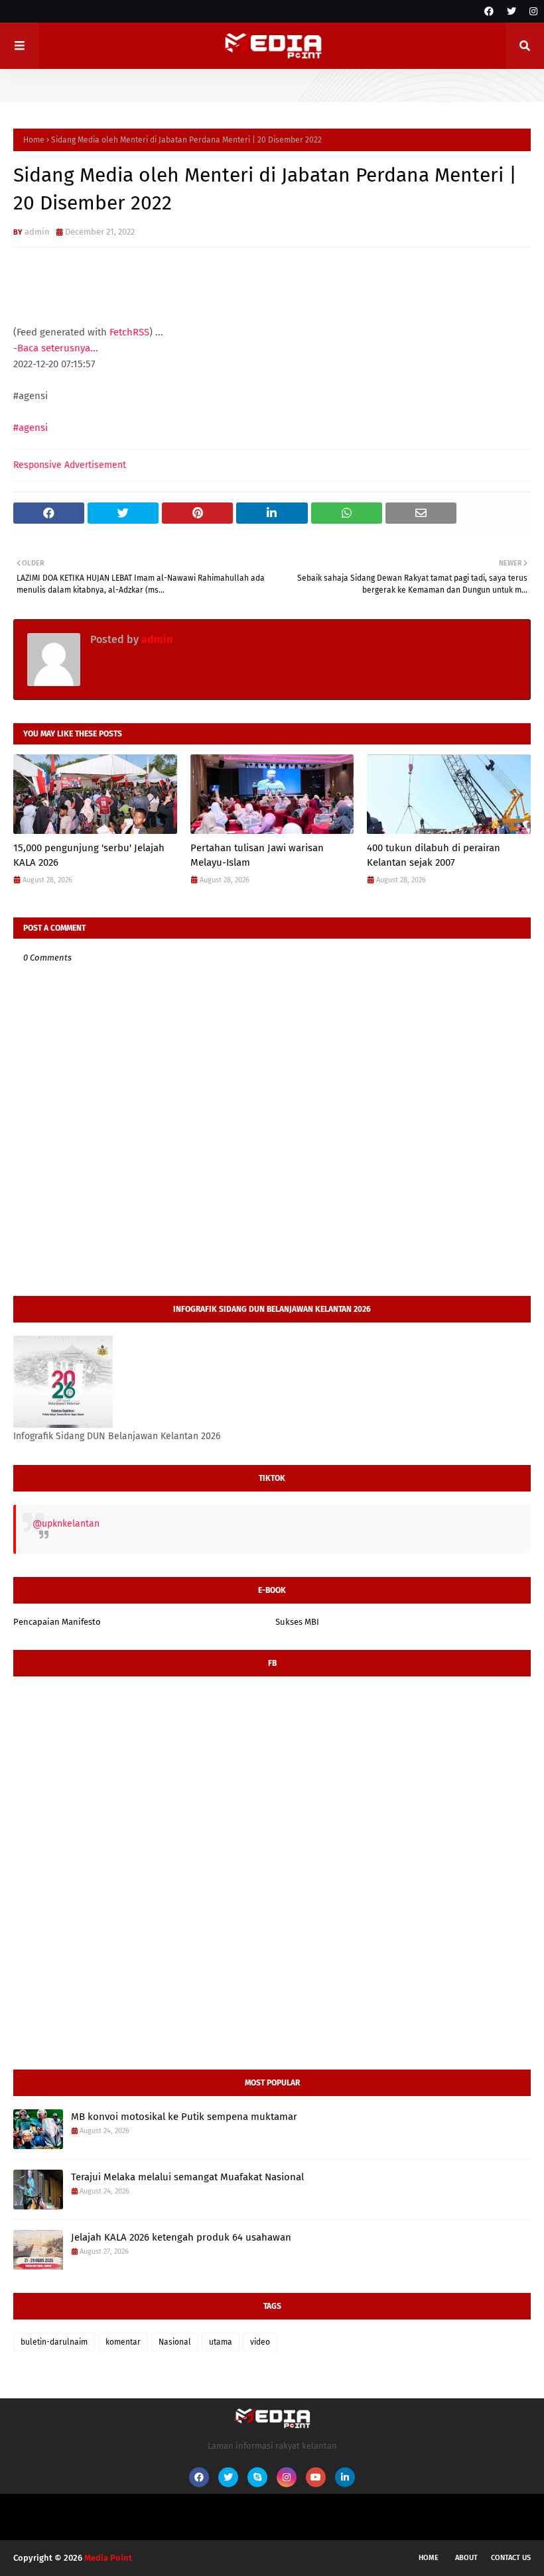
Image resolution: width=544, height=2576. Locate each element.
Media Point (108, 2558)
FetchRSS (129, 332)
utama (221, 2342)
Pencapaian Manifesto (57, 1622)
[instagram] (532, 12)
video (260, 2342)
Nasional (175, 2342)
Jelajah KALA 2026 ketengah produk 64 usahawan (181, 2237)
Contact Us (511, 2558)
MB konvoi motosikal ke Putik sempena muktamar (184, 2117)
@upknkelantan (66, 1524)
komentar (123, 2342)
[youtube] (316, 2477)
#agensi (31, 428)
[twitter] (511, 12)
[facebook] (489, 12)
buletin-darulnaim (54, 2342)
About (466, 2558)
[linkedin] (345, 2477)
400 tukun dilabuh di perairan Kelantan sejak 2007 (434, 855)
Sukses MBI (297, 1622)
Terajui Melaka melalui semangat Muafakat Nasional (187, 2177)
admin (37, 232)
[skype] (257, 2477)
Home (34, 140)
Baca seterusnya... (58, 348)
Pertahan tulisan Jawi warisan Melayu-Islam (257, 855)
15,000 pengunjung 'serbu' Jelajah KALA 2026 (89, 855)
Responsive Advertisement (70, 465)
